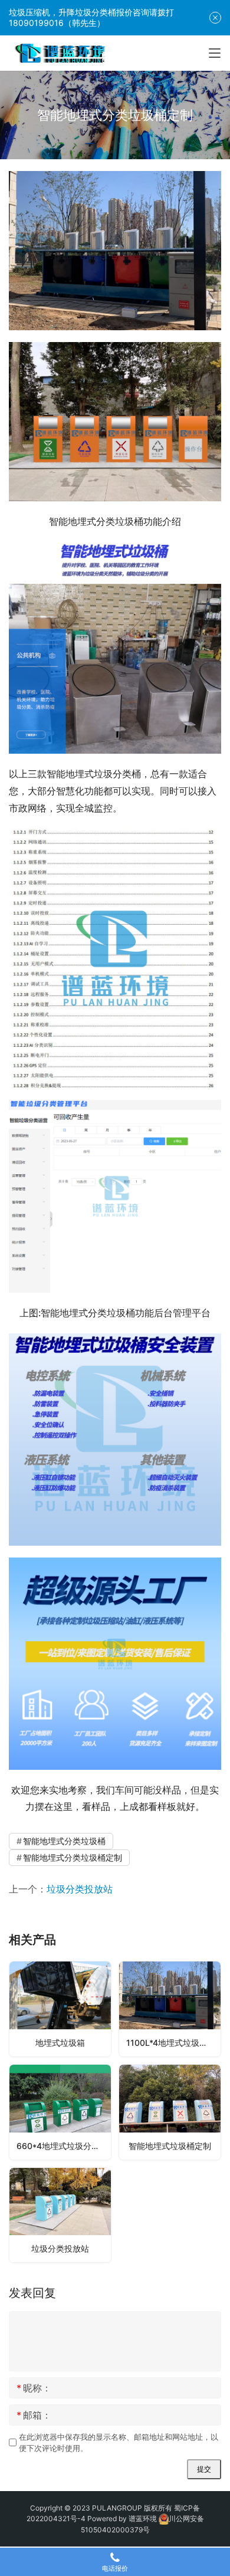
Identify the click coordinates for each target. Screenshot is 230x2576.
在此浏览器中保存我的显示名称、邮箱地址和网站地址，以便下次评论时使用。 (119, 2442)
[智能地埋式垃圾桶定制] (170, 2112)
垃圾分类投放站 (80, 1889)
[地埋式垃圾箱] (60, 2009)
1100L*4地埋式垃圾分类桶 (173, 2043)
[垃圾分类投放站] (60, 2215)
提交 (204, 2469)
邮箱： (34, 2415)
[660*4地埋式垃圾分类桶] (60, 2112)
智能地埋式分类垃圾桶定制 (73, 1857)
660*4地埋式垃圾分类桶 (62, 2146)
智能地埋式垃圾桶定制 (170, 2146)
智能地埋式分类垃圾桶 (64, 1841)
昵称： (34, 2388)
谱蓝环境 (143, 2518)
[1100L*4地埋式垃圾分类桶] (170, 2009)
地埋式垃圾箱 (60, 2043)
